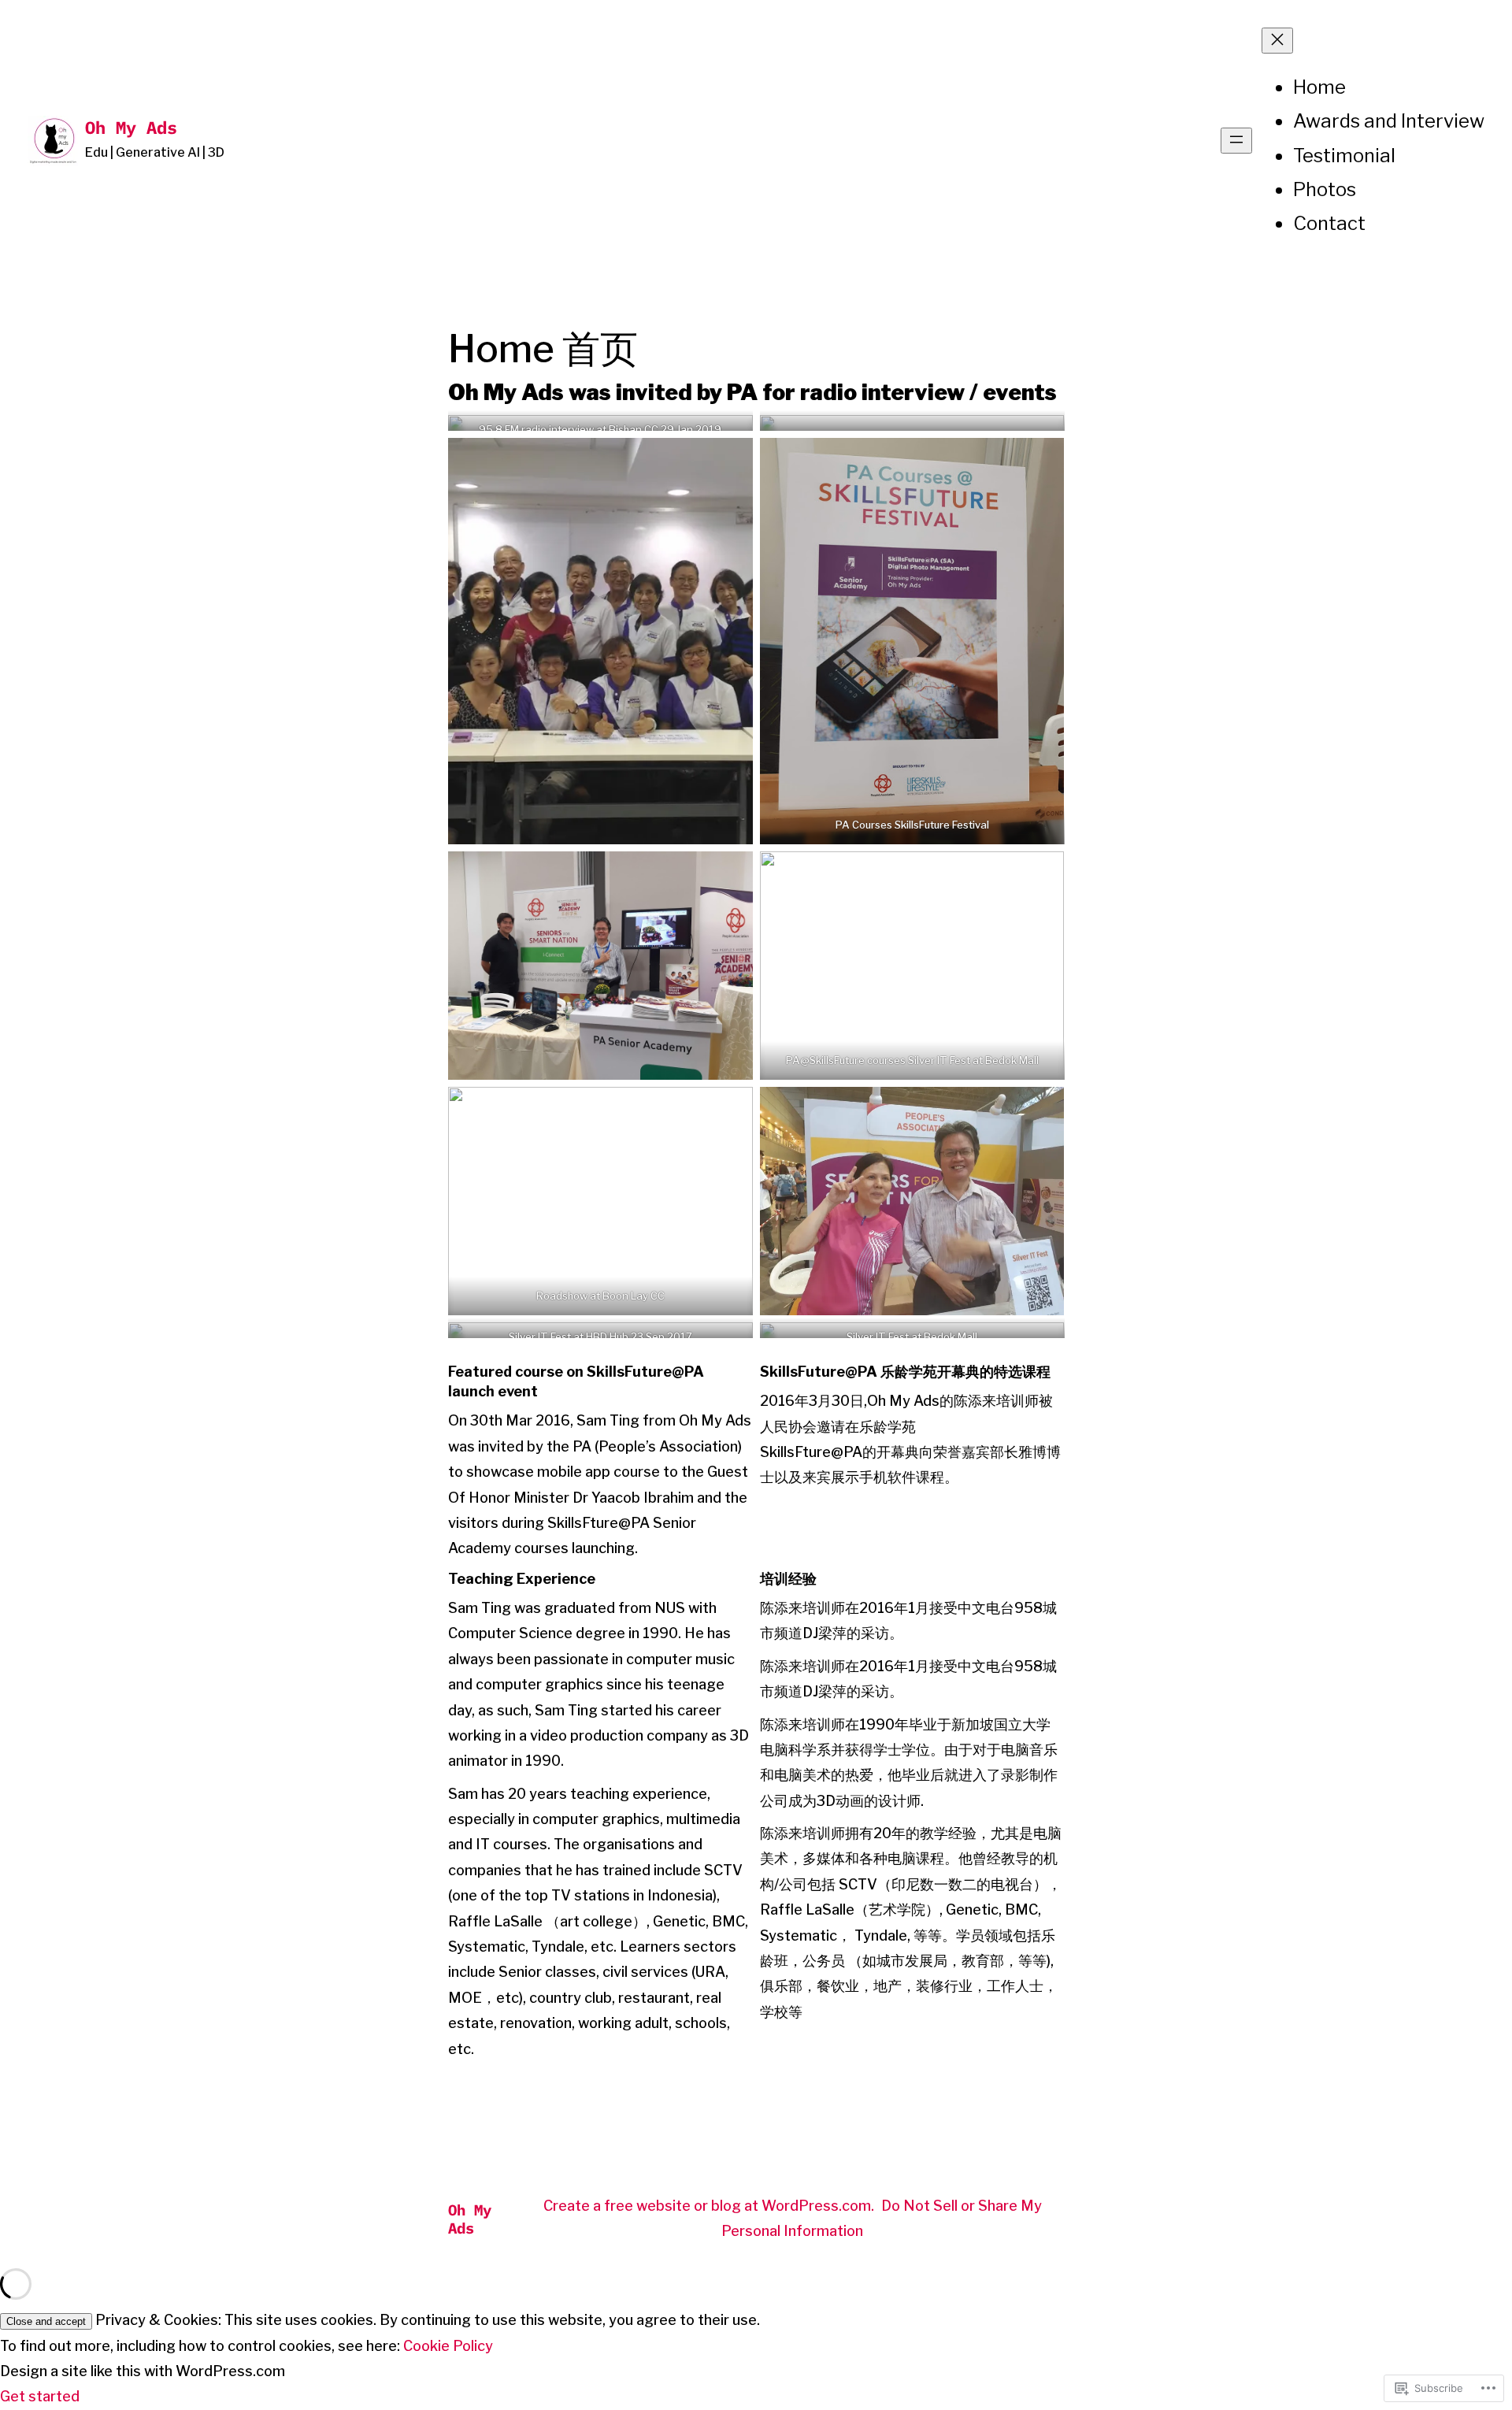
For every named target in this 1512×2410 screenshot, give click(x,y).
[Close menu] (1277, 41)
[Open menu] (1236, 141)
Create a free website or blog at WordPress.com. (709, 2206)
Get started (40, 2396)
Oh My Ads (131, 127)
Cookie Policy (448, 2346)
